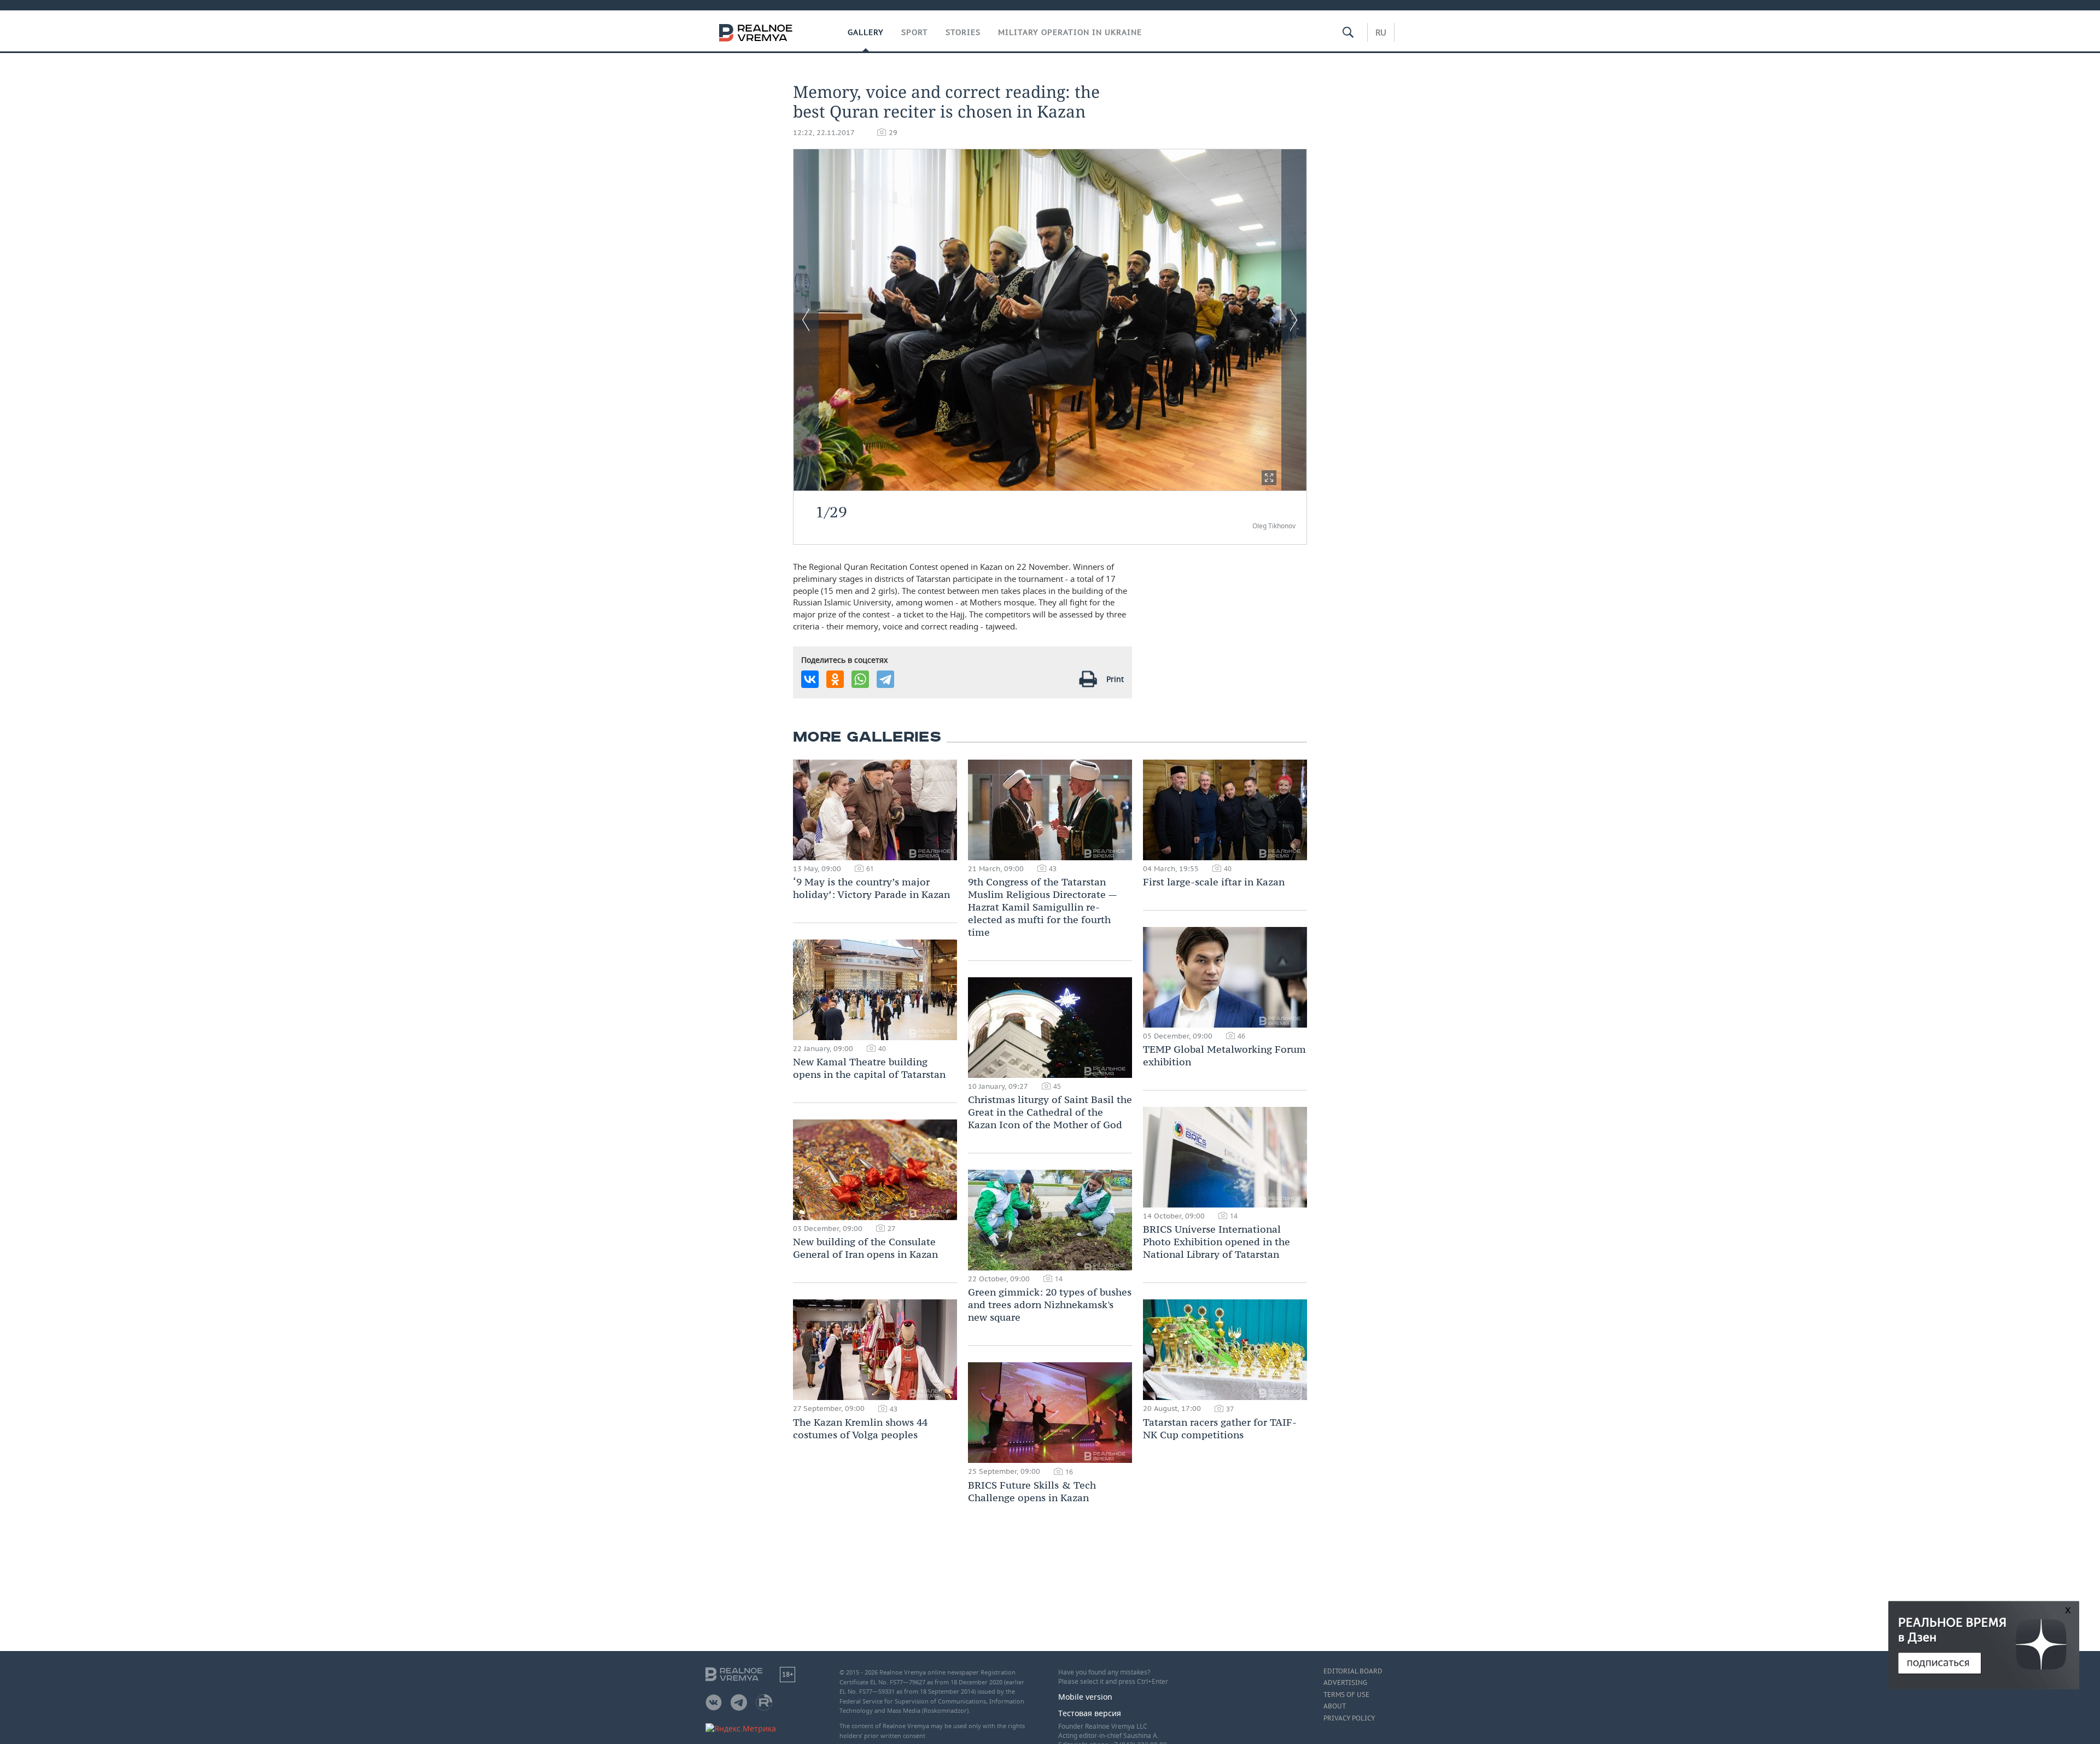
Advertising (1345, 1683)
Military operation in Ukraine (1070, 32)
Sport (915, 32)
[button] (1269, 478)
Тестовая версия (1090, 1713)
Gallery (866, 32)
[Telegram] (885, 679)
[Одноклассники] (835, 679)
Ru (1381, 32)
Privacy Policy (1349, 1718)
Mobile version (1085, 1697)
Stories (963, 32)
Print (1115, 679)
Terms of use (1346, 1695)
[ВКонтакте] (810, 679)
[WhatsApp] (860, 679)
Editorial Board (1353, 1671)
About (1335, 1706)
